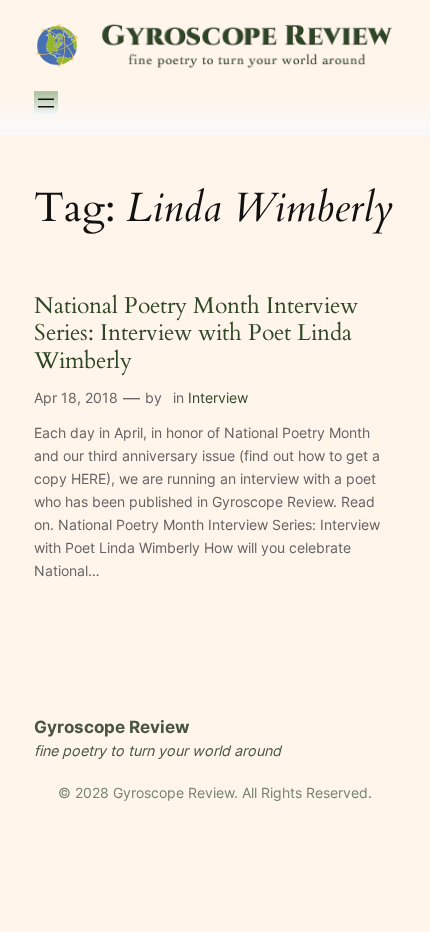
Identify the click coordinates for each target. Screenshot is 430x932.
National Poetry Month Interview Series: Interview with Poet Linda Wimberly (196, 333)
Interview (218, 397)
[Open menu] (46, 103)
